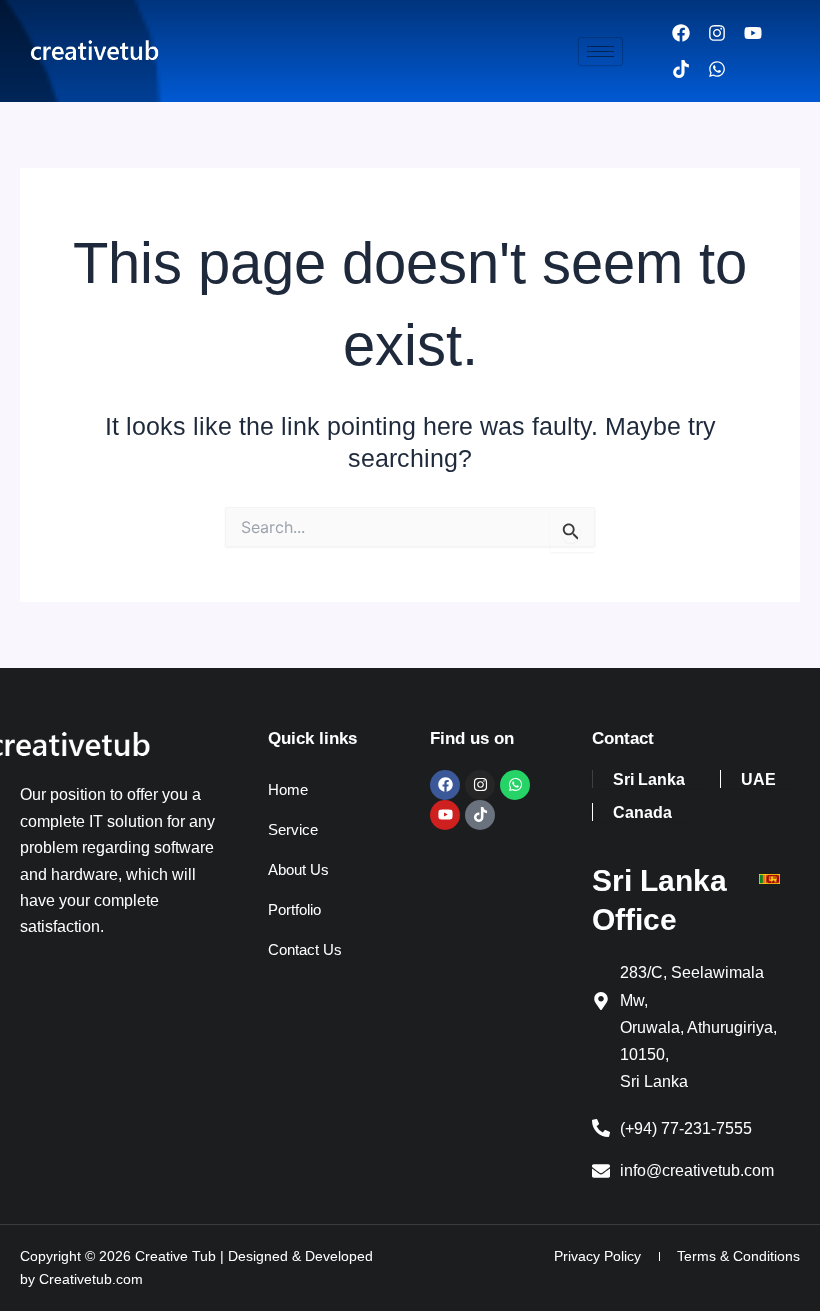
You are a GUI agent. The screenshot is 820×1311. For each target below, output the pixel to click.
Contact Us (305, 949)
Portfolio (294, 909)
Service (293, 829)
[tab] (648, 779)
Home (288, 789)
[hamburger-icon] (600, 51)
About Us (298, 869)
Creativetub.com (91, 1279)
